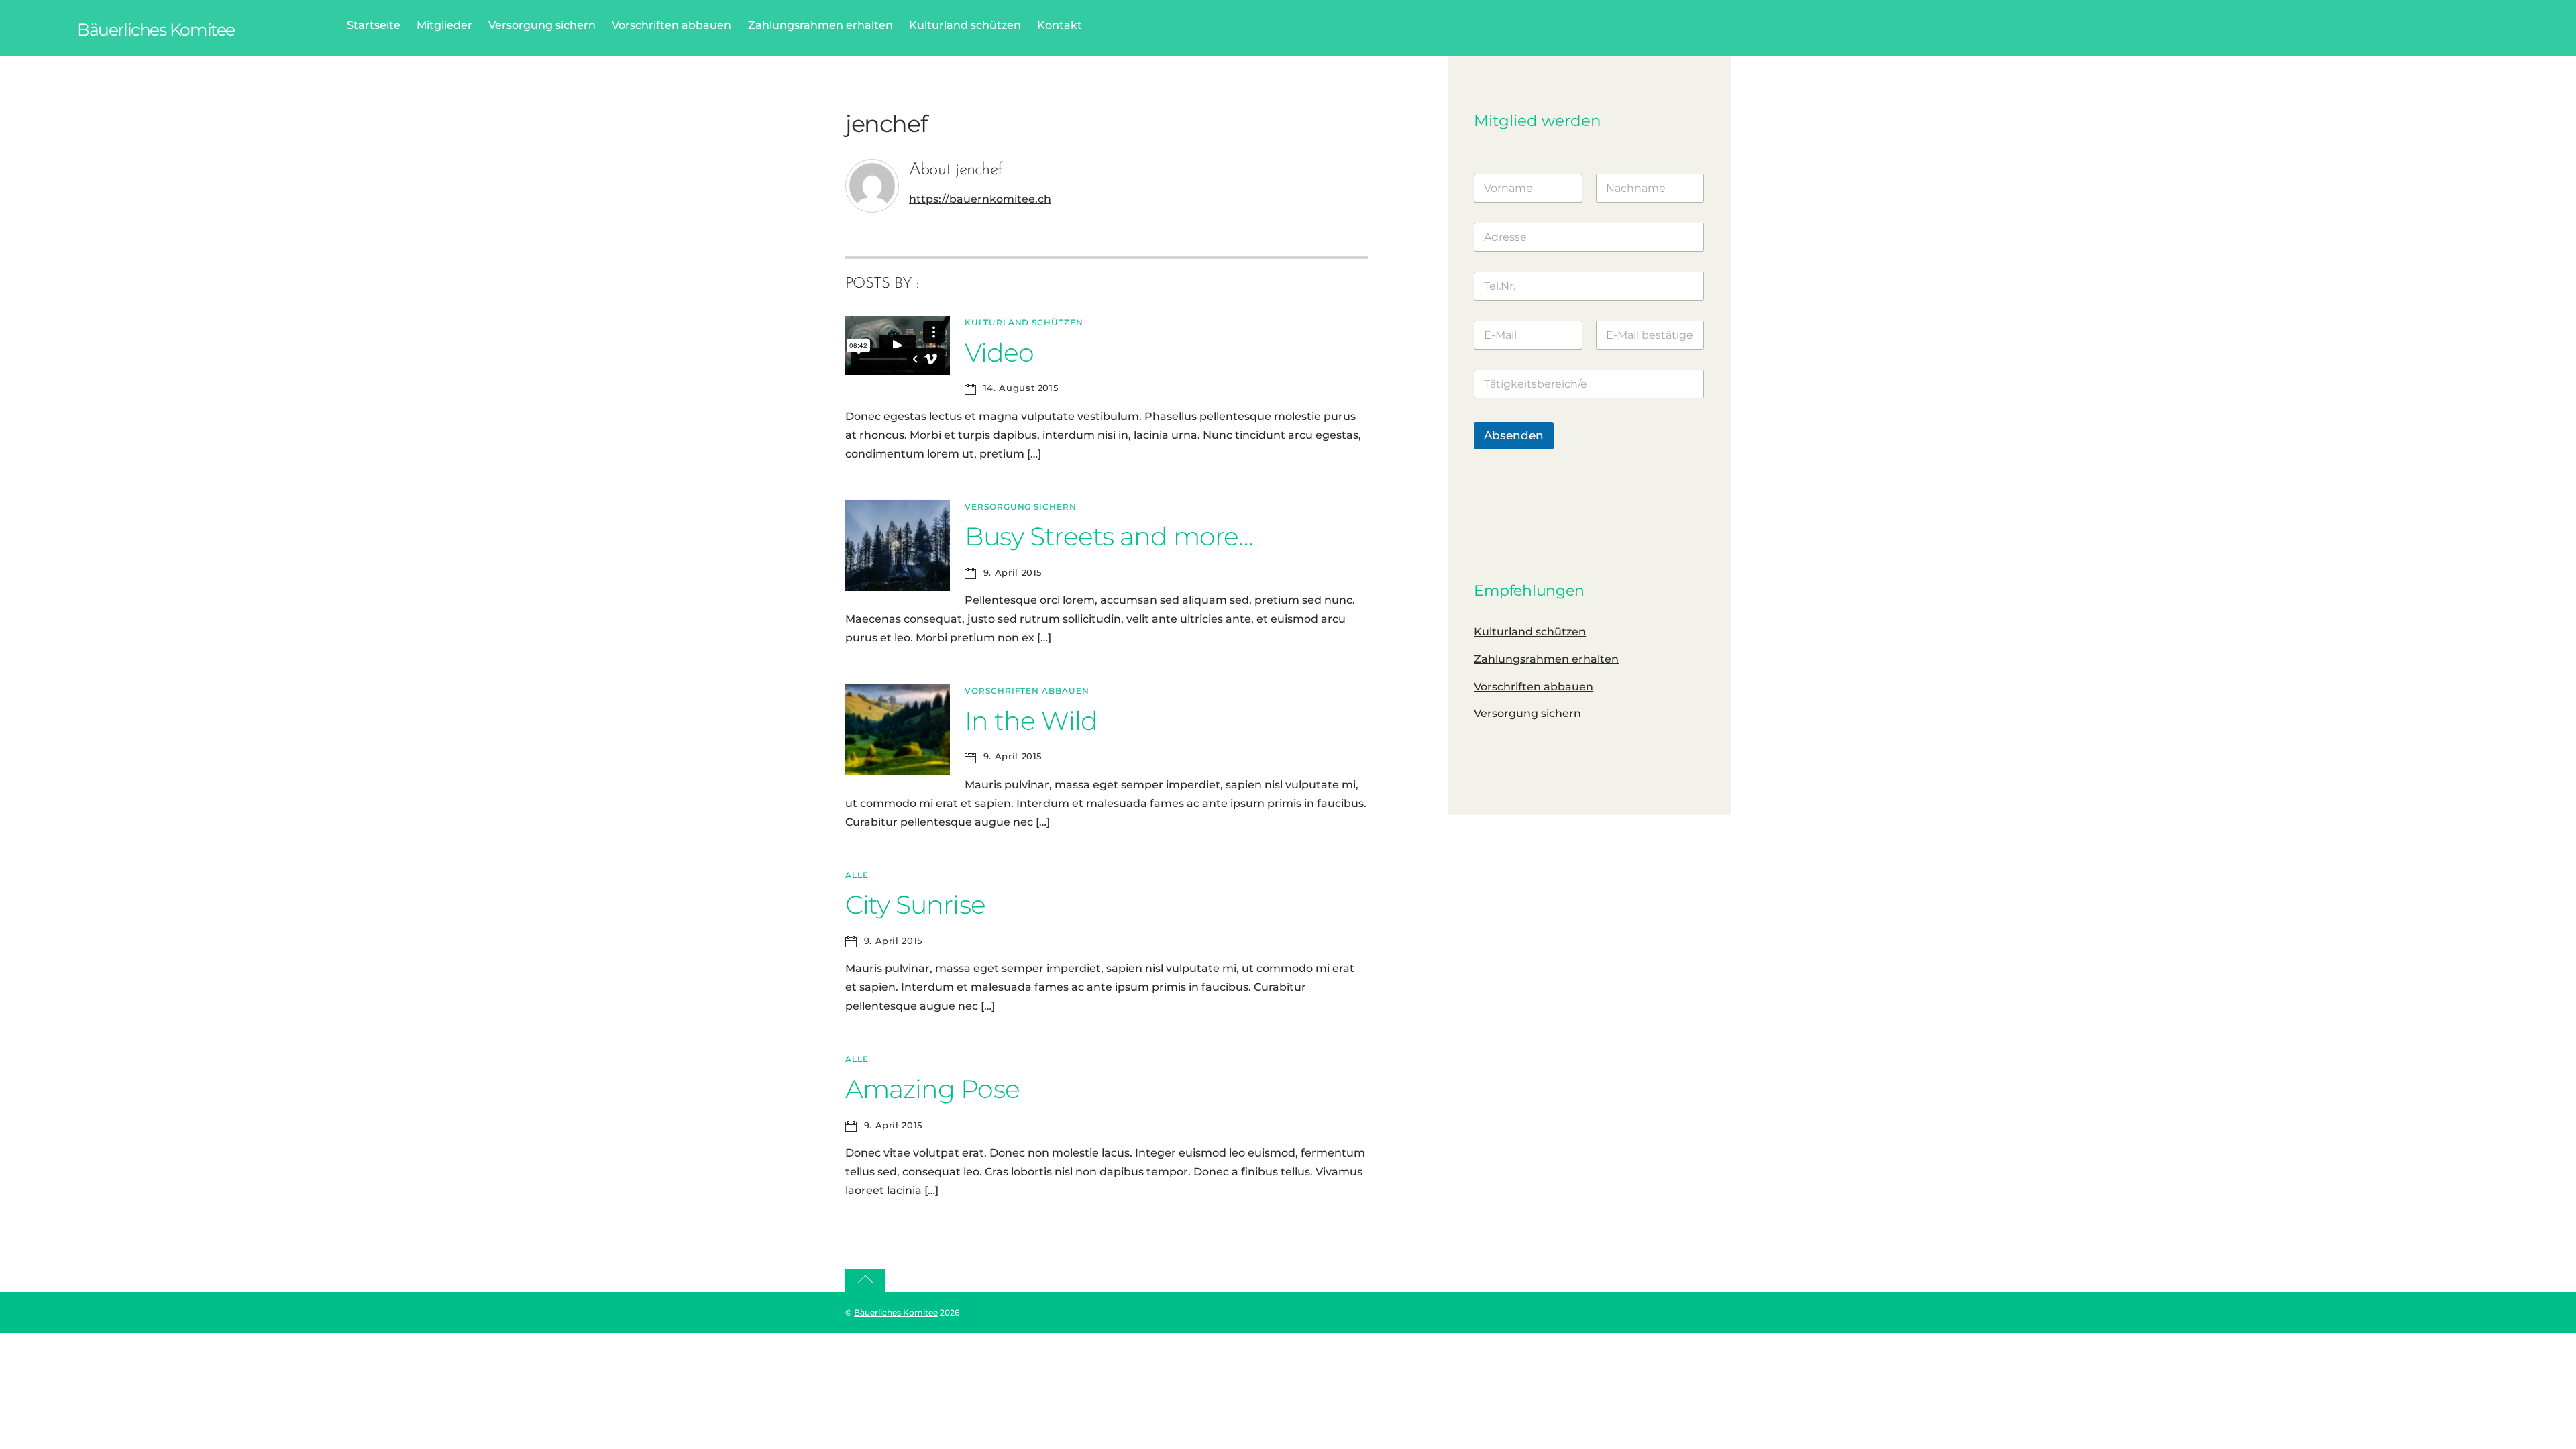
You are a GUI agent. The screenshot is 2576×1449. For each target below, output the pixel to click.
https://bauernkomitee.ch (980, 199)
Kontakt (1060, 25)
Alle (857, 875)
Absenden (1514, 435)
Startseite (374, 25)
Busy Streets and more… (1109, 536)
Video (999, 353)
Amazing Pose (932, 1089)
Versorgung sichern (542, 25)
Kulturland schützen (965, 25)
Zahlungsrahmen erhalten (820, 25)
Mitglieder (444, 25)
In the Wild (1031, 721)
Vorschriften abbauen (672, 25)
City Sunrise (915, 905)
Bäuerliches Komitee (896, 1312)
